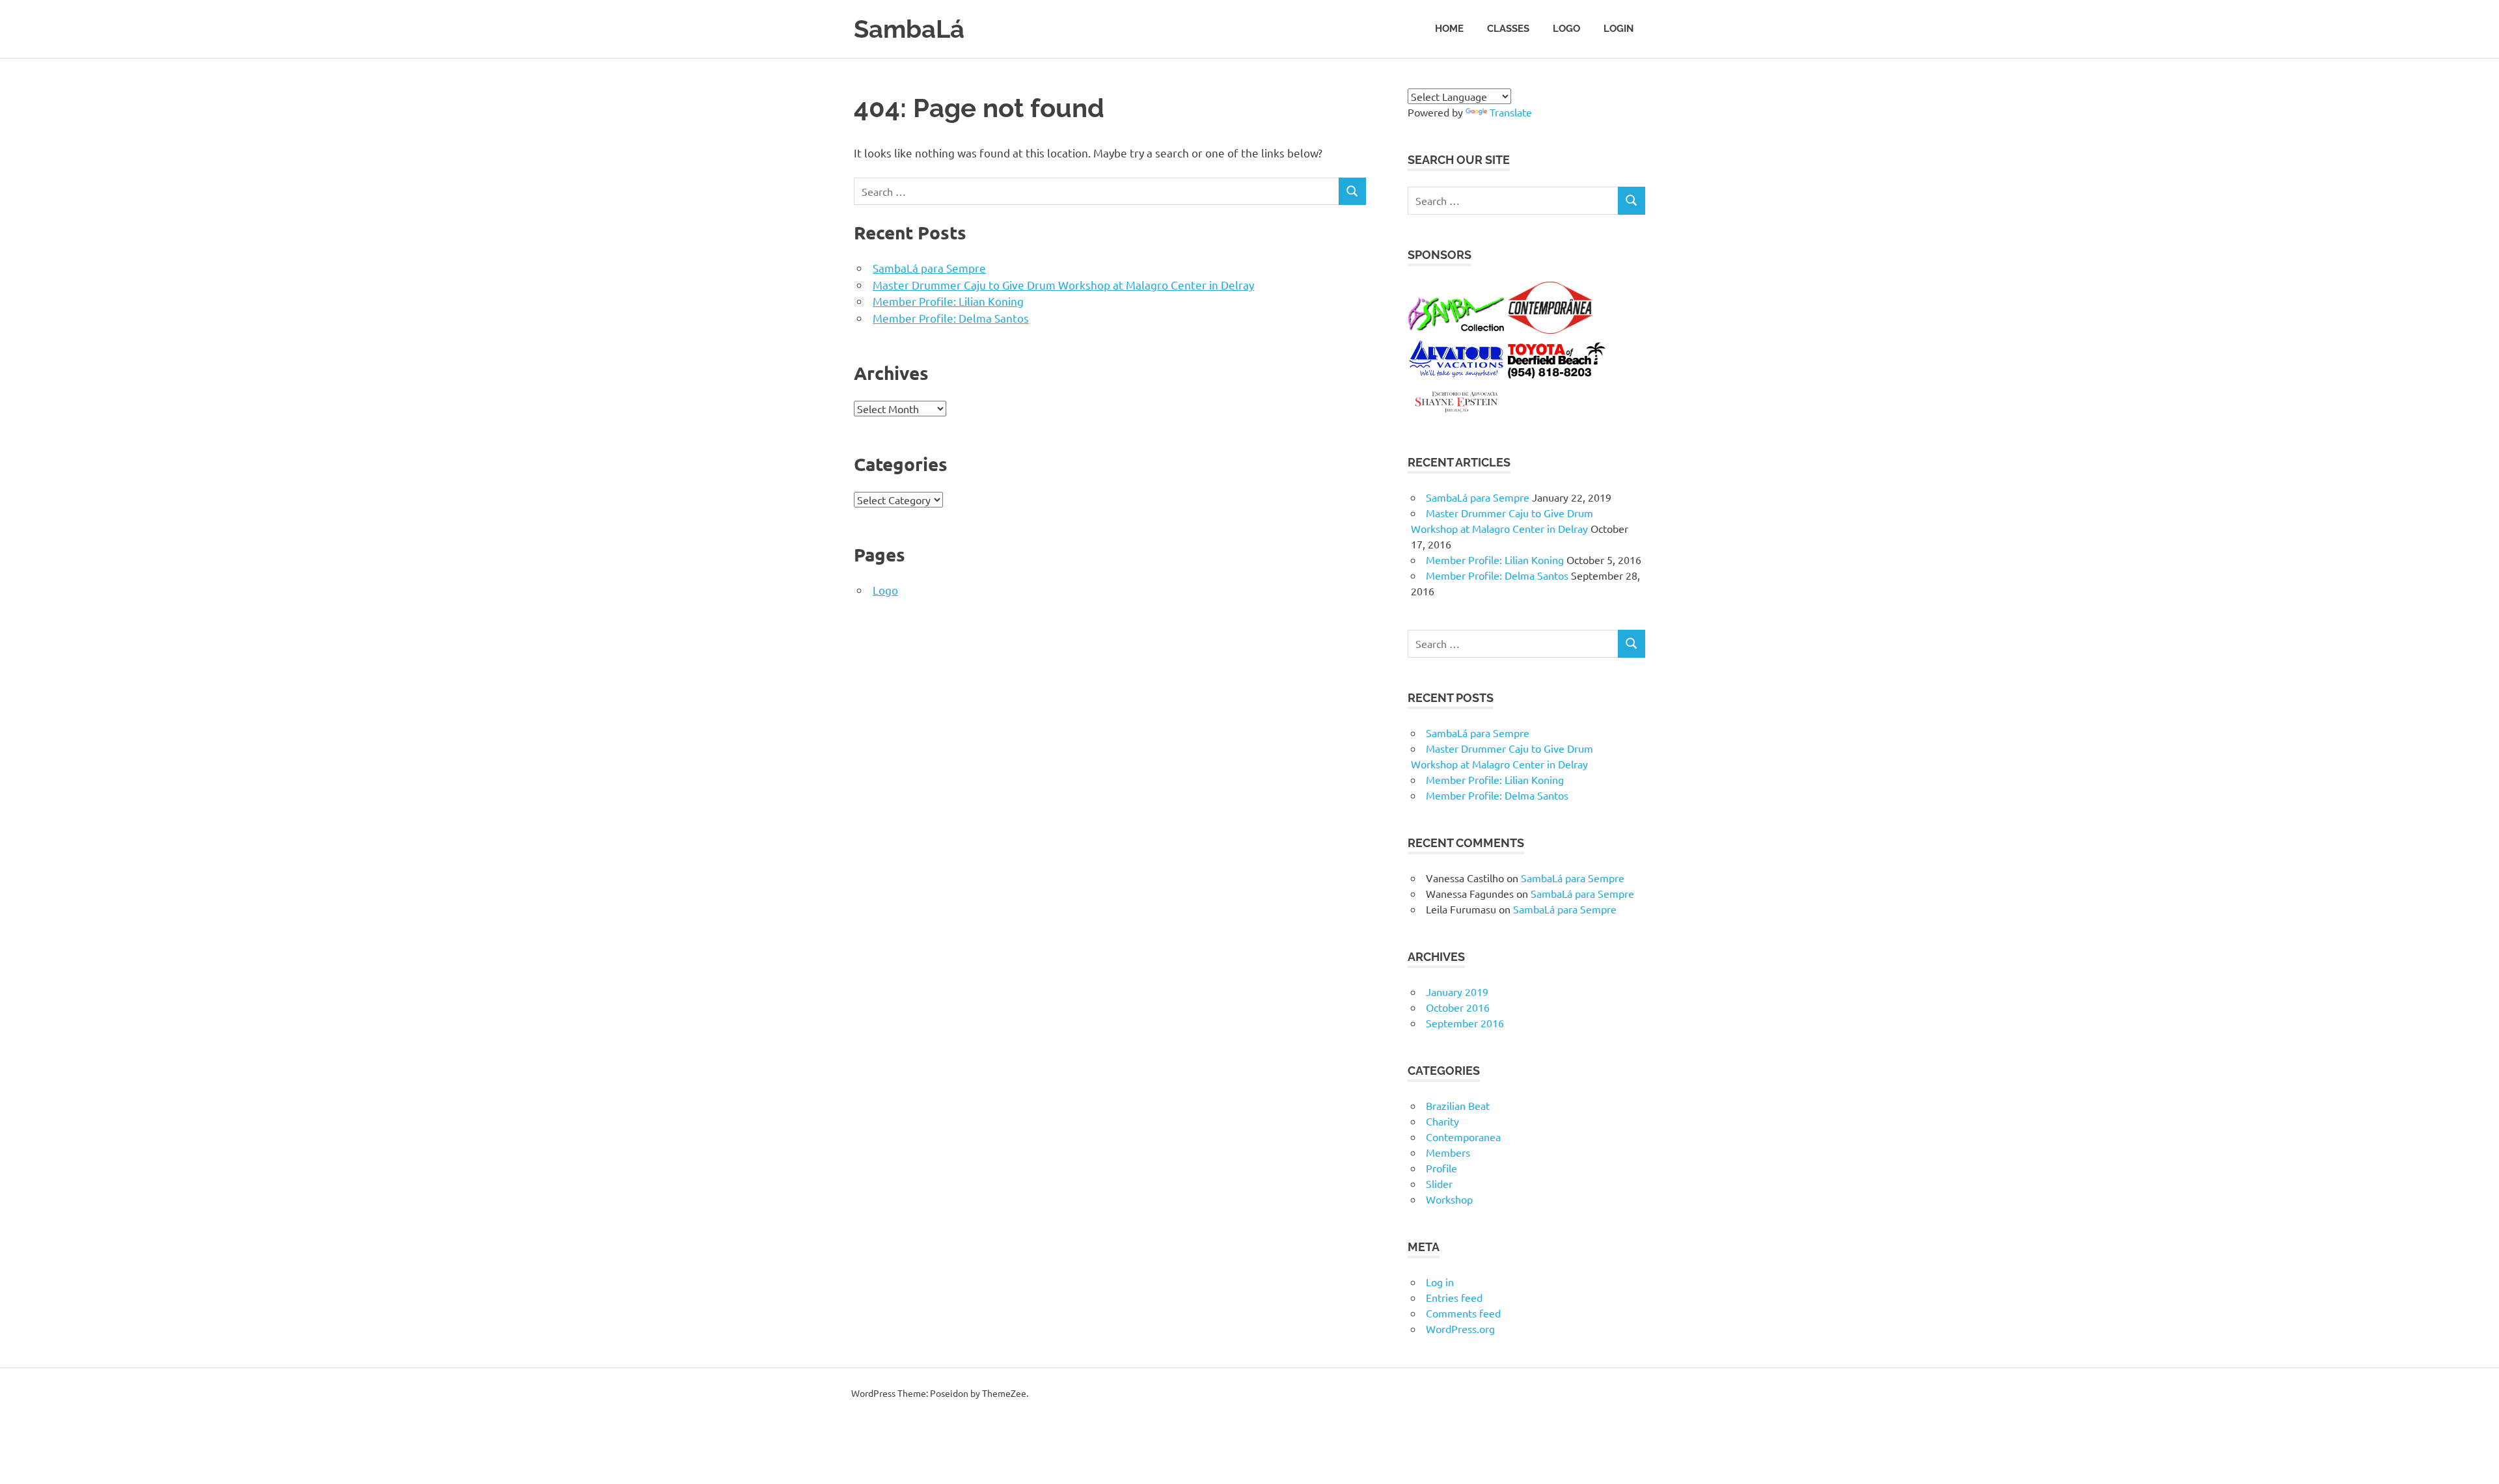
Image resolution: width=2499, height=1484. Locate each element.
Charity (1442, 1121)
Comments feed (1463, 1313)
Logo (1566, 29)
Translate (1511, 112)
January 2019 (1457, 992)
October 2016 (1458, 1007)
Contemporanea (1463, 1137)
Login (1618, 29)
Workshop (1449, 1199)
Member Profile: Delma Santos (951, 318)
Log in (1440, 1282)
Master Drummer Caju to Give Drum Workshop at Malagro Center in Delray (1063, 285)
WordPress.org (1460, 1329)
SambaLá (909, 29)
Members (1448, 1152)
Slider (1439, 1183)
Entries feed (1454, 1297)
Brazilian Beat (1458, 1105)
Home (1449, 29)
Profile (1441, 1168)
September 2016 (1465, 1023)
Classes (1508, 29)
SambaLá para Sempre (929, 268)
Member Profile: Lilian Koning (948, 301)
